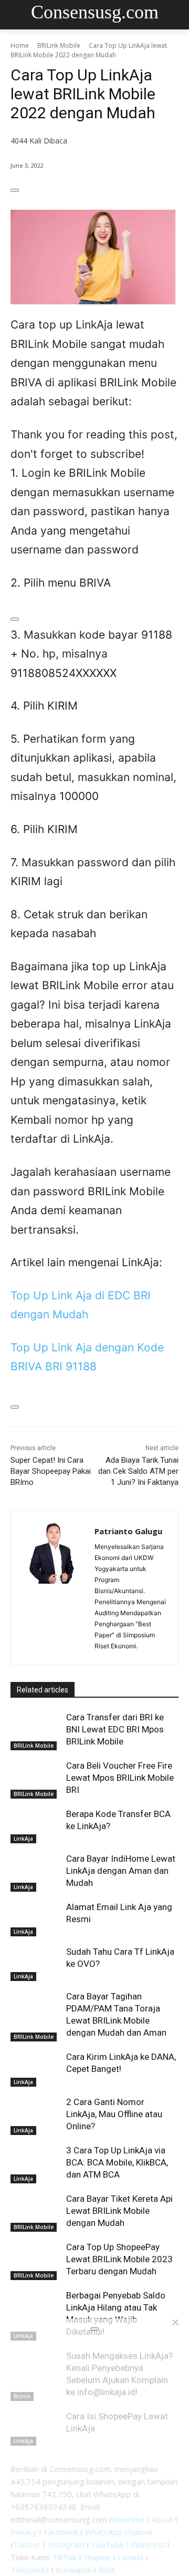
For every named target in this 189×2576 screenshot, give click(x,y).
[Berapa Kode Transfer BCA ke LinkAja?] (36, 1826)
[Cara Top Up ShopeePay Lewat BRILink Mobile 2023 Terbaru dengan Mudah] (36, 2259)
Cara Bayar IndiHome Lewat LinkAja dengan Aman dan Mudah (121, 1871)
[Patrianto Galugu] (53, 1588)
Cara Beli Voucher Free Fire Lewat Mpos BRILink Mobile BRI (120, 1778)
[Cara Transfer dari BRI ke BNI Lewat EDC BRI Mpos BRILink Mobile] (36, 1729)
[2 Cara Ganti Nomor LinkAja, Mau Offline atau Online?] (36, 2114)
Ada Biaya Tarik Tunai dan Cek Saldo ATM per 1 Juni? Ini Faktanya (138, 1471)
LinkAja (23, 1839)
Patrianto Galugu (128, 1531)
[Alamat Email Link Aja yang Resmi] (36, 1919)
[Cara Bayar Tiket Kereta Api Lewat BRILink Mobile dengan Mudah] (36, 2210)
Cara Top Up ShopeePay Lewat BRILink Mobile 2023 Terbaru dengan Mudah (119, 2259)
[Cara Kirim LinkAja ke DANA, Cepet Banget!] (36, 2069)
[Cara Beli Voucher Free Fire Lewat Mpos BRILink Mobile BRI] (36, 1777)
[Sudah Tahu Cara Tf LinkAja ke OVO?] (36, 1963)
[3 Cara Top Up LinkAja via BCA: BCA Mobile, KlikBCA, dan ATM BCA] (36, 2162)
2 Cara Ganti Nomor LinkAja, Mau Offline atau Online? (114, 2114)
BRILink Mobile (59, 45)
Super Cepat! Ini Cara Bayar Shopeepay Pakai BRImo (51, 1471)
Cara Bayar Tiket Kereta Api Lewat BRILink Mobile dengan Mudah (119, 2211)
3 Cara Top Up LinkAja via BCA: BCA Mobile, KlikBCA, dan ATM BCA (117, 2162)
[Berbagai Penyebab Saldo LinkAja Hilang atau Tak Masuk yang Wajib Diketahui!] (36, 2307)
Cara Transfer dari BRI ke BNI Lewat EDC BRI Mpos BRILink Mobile (115, 1729)
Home (20, 45)
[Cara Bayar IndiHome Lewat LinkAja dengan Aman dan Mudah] (36, 1870)
